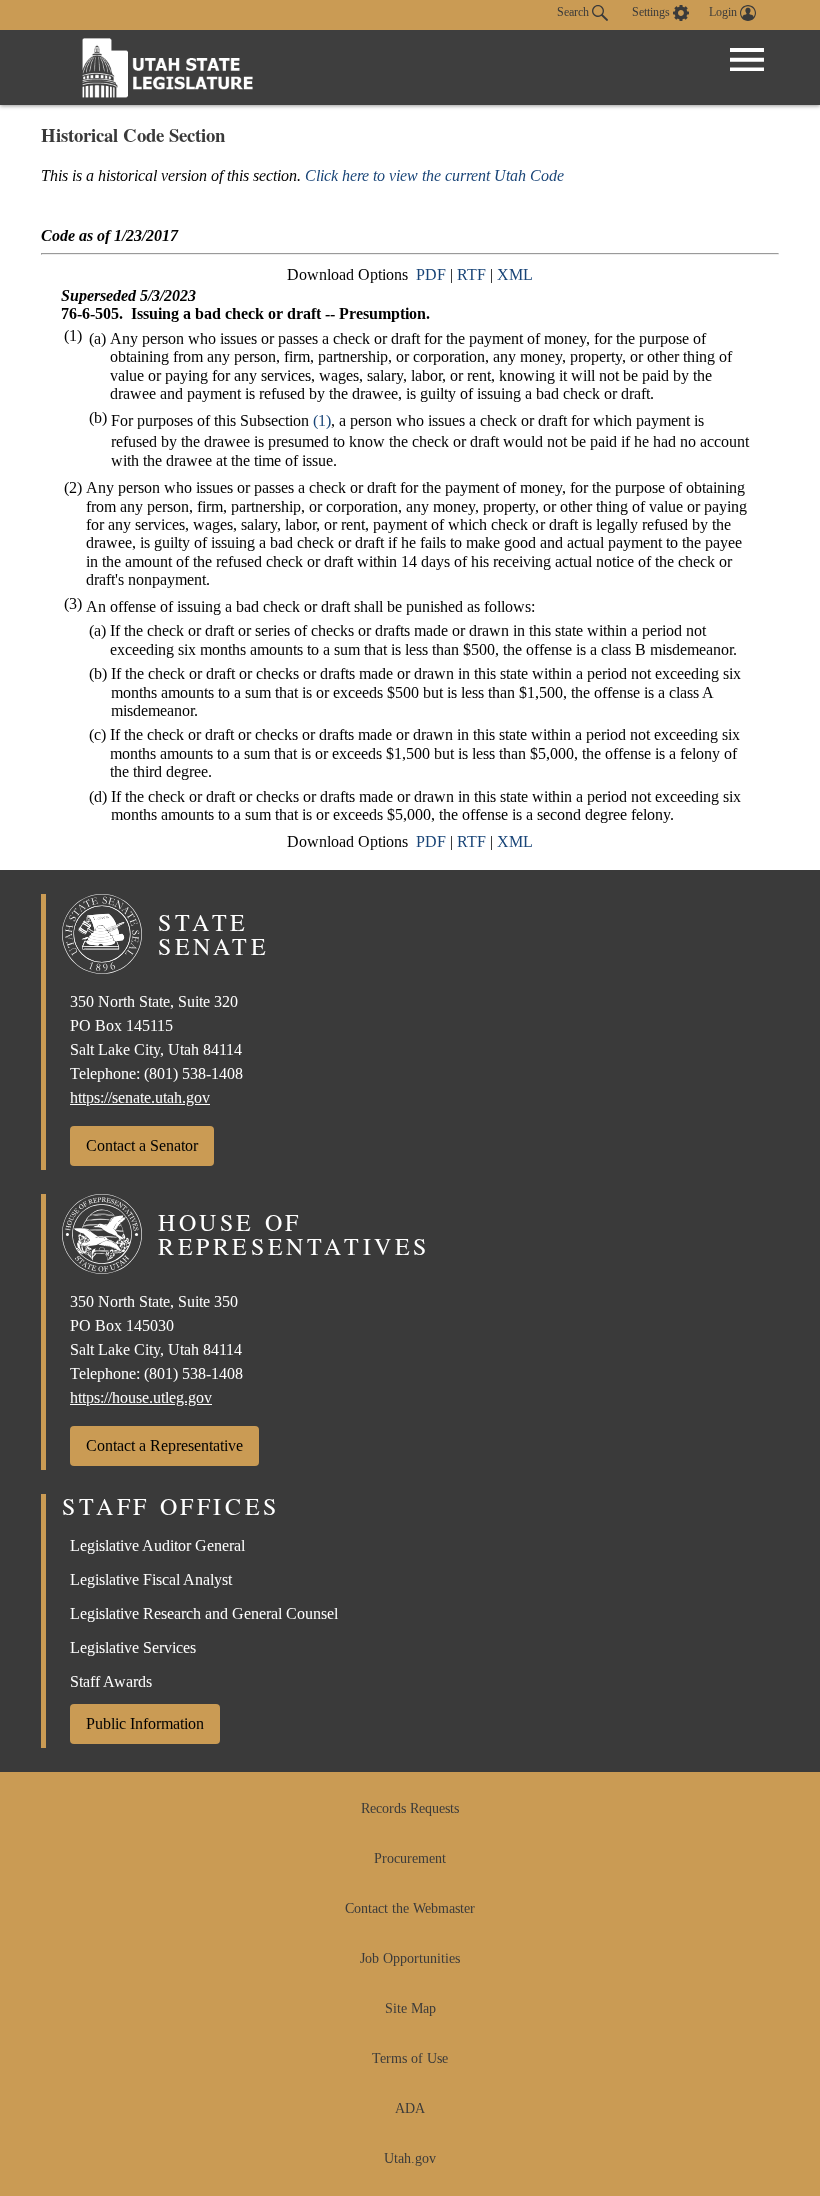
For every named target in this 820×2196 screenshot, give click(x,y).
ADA (410, 2108)
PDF (431, 274)
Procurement (410, 1858)
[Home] (168, 67)
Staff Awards (111, 1681)
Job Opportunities (410, 1958)
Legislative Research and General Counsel (204, 1613)
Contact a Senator (142, 1145)
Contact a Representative (164, 1445)
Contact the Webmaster (410, 1908)
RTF (471, 274)
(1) (322, 420)
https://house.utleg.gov (141, 1397)
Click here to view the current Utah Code (434, 175)
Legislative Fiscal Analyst (151, 1579)
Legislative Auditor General (157, 1545)
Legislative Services (133, 1647)
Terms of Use (410, 2058)
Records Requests (410, 1808)
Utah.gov (410, 2158)
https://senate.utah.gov (140, 1097)
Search (574, 12)
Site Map (410, 2008)
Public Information (145, 1723)
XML (515, 274)
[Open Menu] (747, 60)
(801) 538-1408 (193, 1073)
